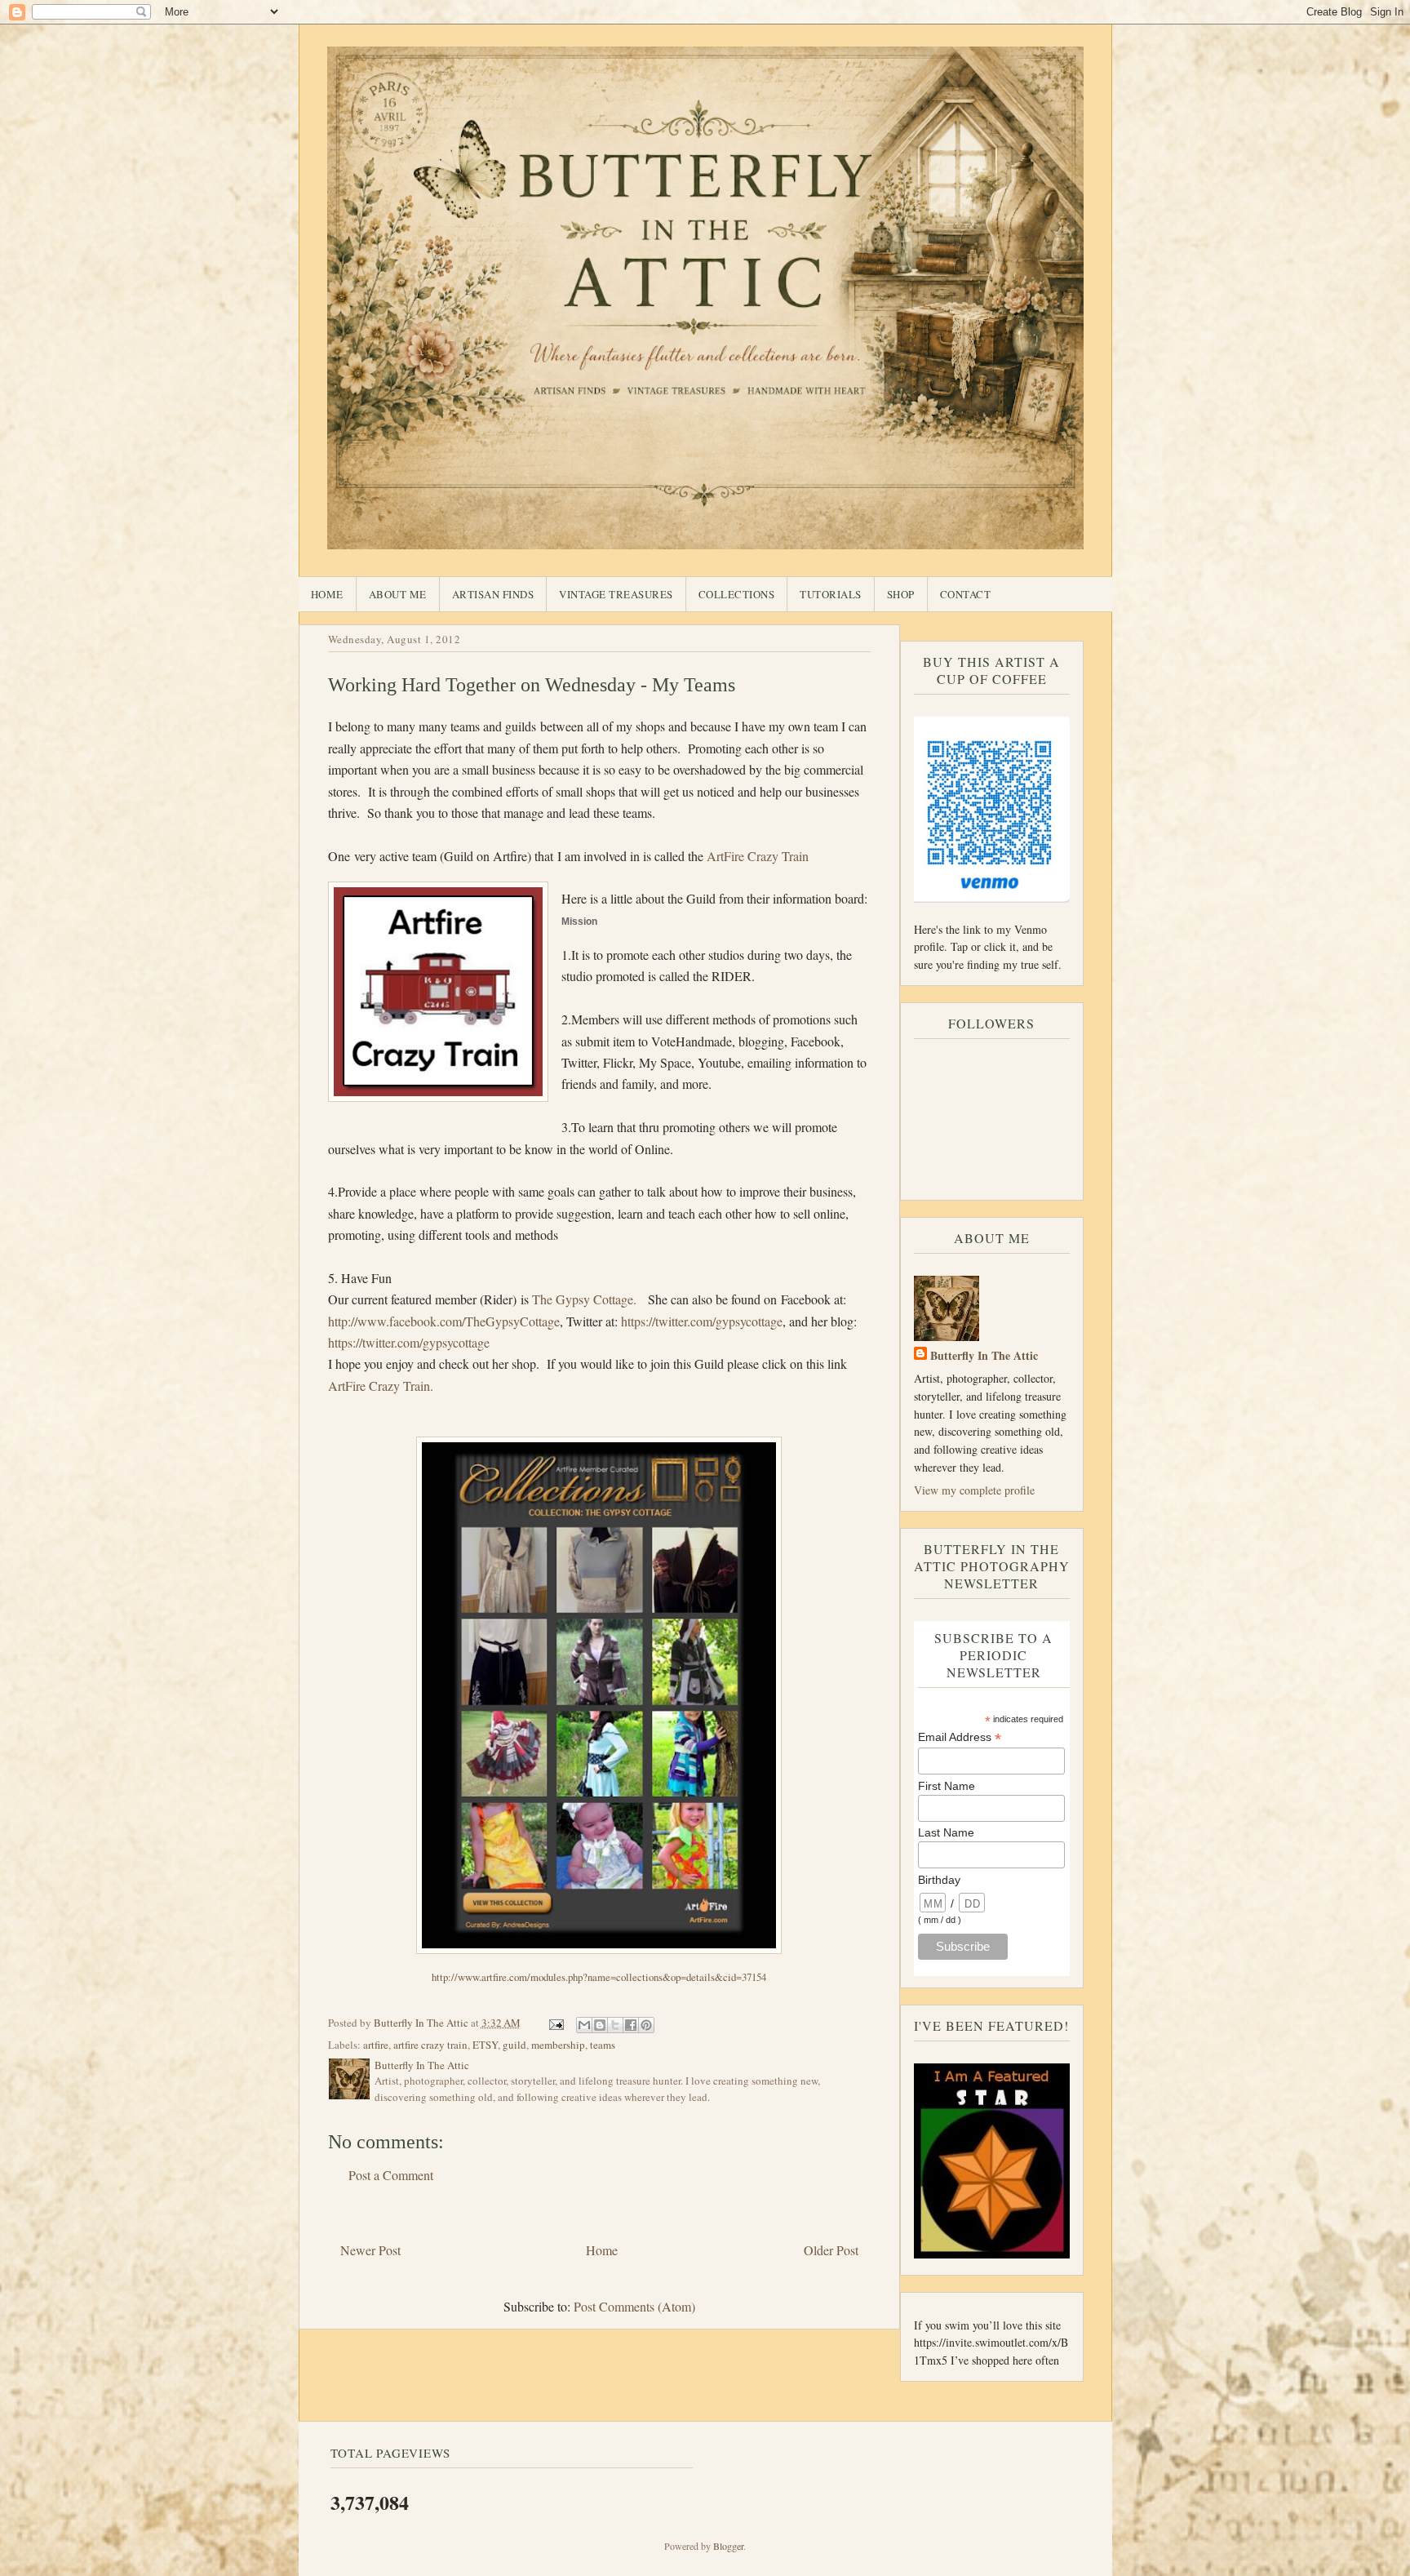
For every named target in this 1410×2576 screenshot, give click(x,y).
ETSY (485, 2045)
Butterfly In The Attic (984, 1355)
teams (603, 2045)
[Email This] (584, 2025)
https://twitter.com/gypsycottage (702, 1321)
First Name (947, 1786)
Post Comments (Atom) (634, 2306)
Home (327, 594)
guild (514, 2045)
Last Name (946, 1832)
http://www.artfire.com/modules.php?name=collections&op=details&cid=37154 (599, 1977)
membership (558, 2045)
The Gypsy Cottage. (584, 1299)
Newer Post (370, 2250)
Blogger (728, 2546)
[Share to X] (615, 2025)
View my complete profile (974, 1490)
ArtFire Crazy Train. (381, 1386)
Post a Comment (391, 2175)
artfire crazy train (430, 2045)
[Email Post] (556, 2023)
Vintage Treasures (616, 594)
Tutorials (831, 594)
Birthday (939, 1880)
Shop (901, 594)
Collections (737, 594)
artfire (376, 2045)
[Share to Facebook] (631, 2025)
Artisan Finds (493, 594)
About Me (398, 594)
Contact (966, 594)
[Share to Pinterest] (646, 2025)
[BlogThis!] (600, 2025)
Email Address (960, 1737)
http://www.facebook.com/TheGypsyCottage (444, 1321)
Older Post (831, 2250)
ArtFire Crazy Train (758, 856)
